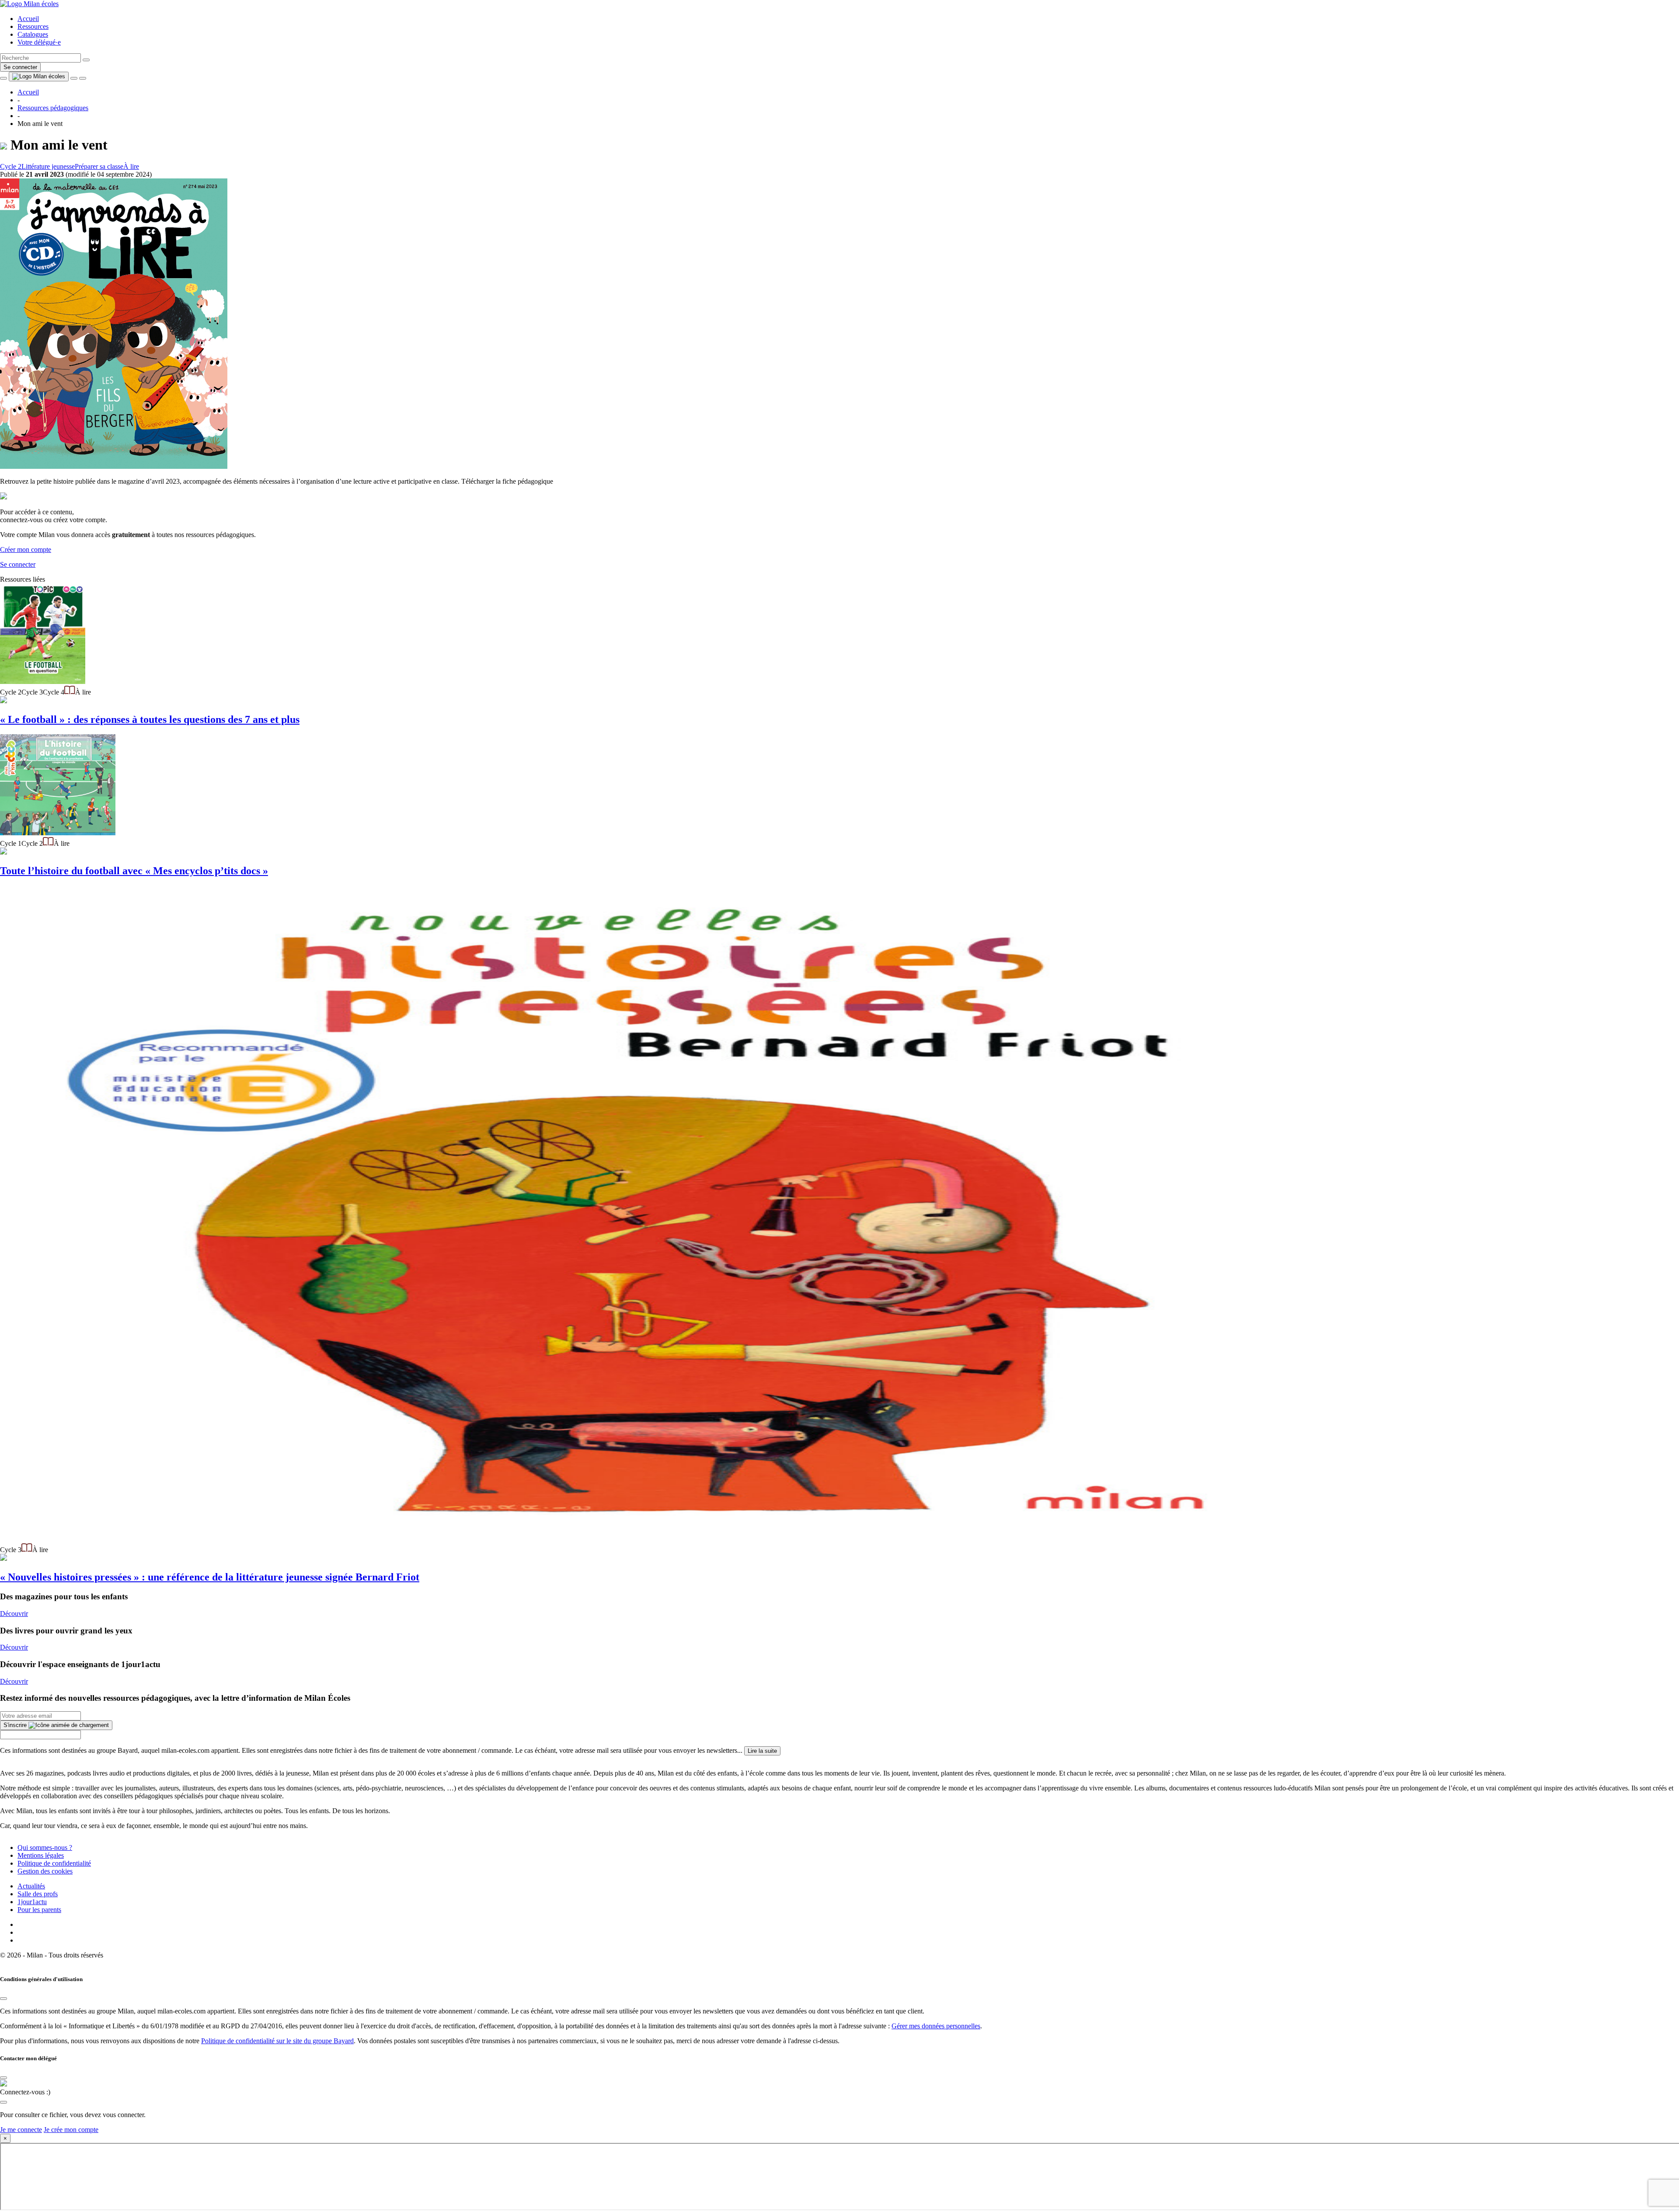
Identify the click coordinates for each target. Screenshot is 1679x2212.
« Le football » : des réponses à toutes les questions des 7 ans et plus (150, 719)
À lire (131, 166)
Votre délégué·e (39, 42)
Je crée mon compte (71, 2130)
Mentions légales (41, 1855)
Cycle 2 (11, 166)
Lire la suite (762, 1751)
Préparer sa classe (99, 166)
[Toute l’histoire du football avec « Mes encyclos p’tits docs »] (58, 833)
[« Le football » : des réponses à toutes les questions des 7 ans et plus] (43, 682)
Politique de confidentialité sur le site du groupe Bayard (277, 2041)
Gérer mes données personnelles (936, 2026)
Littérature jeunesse (48, 166)
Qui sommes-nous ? (45, 1847)
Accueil (28, 19)
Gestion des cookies (45, 1871)
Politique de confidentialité (54, 1863)
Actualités (31, 1886)
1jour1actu (32, 1902)
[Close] (3, 1999)
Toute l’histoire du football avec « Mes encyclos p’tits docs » (134, 871)
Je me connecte (21, 2130)
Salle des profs (38, 1894)
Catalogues (33, 34)
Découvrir (14, 1614)
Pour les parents (39, 1910)
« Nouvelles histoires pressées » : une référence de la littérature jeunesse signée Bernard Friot (210, 1577)
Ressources (33, 26)
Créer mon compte (26, 550)
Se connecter (20, 67)
